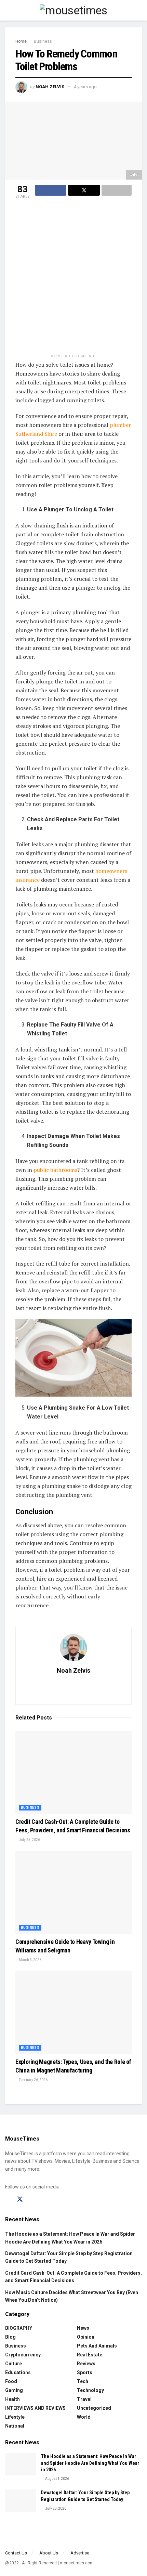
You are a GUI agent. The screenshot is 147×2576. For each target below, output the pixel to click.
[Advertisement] (73, 277)
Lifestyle (15, 2417)
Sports (85, 2372)
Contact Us (16, 2553)
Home (21, 41)
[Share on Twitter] (84, 190)
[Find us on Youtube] (44, 2200)
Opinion (86, 2337)
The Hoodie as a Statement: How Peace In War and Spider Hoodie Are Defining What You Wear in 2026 (90, 2463)
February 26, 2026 (33, 2080)
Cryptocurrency (23, 2355)
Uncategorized (94, 2408)
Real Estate (90, 2355)
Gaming (14, 2390)
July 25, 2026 (29, 1840)
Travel (84, 2399)
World (84, 2417)
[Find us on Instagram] (32, 2200)
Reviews (86, 2364)
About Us (49, 2553)
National (15, 2426)
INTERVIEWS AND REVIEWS (35, 2408)
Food (11, 2381)
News (83, 2328)
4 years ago (85, 87)
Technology (90, 2390)
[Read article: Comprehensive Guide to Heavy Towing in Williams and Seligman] (73, 1892)
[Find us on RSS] (55, 2200)
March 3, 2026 (30, 1960)
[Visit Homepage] (73, 10)
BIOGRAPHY (19, 2328)
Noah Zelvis (50, 87)
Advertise (80, 2553)
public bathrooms (55, 1170)
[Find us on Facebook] (8, 2200)
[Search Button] (139, 10)
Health (12, 2399)
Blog (10, 2337)
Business (43, 41)
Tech (83, 2381)
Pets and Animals (97, 2346)
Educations (18, 2372)
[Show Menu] (8, 10)
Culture (14, 2364)
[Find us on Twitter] (20, 2199)
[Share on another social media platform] (117, 190)
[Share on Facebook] (51, 190)
